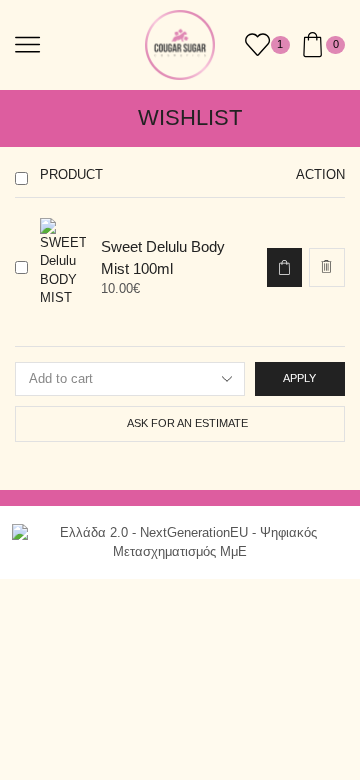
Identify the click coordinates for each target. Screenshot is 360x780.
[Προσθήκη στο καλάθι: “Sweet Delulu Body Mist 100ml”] (284, 267)
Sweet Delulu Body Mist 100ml (163, 257)
